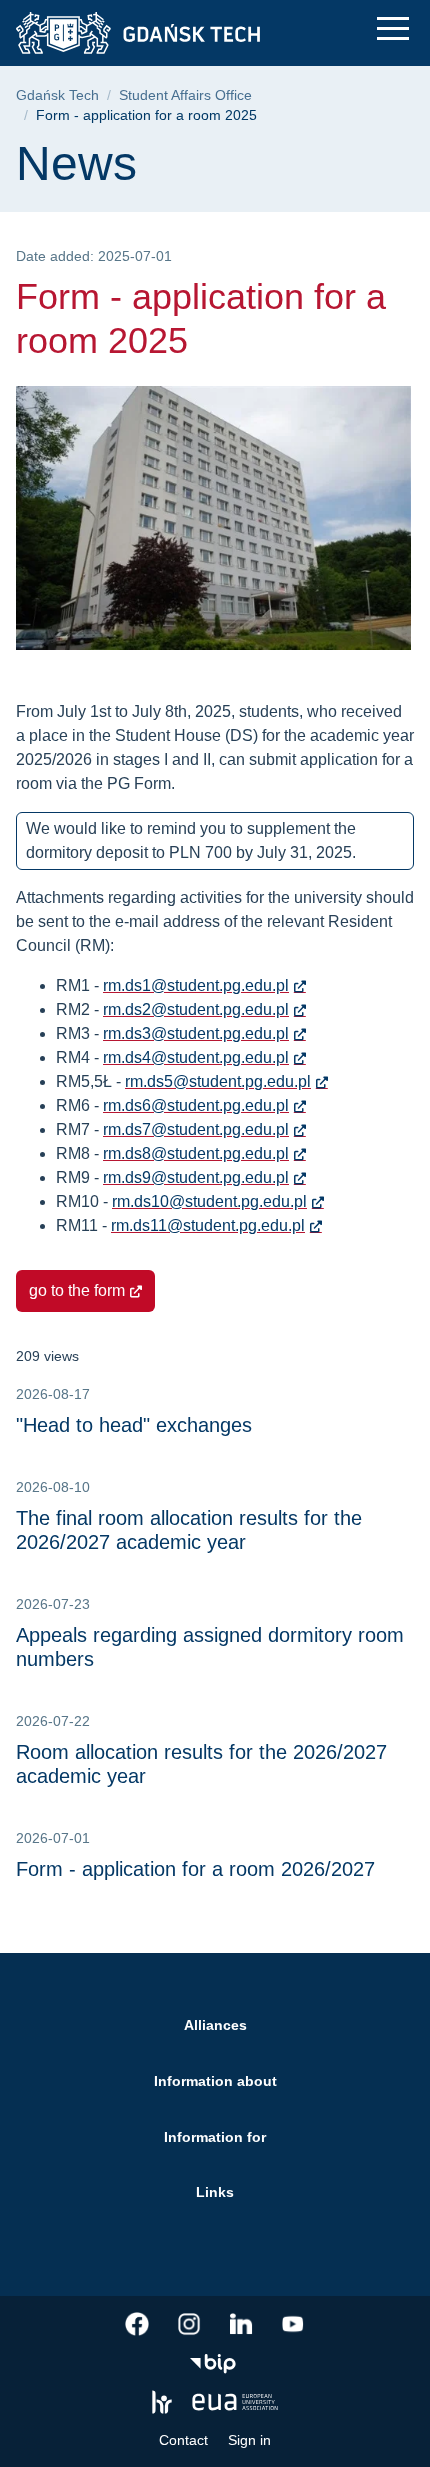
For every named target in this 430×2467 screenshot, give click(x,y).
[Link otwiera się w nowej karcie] (137, 2324)
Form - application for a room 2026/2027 (195, 1869)
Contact (183, 2440)
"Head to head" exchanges (134, 1425)
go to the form (77, 1290)
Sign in (249, 2440)
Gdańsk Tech (57, 95)
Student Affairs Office (185, 95)
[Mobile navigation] (393, 28)
